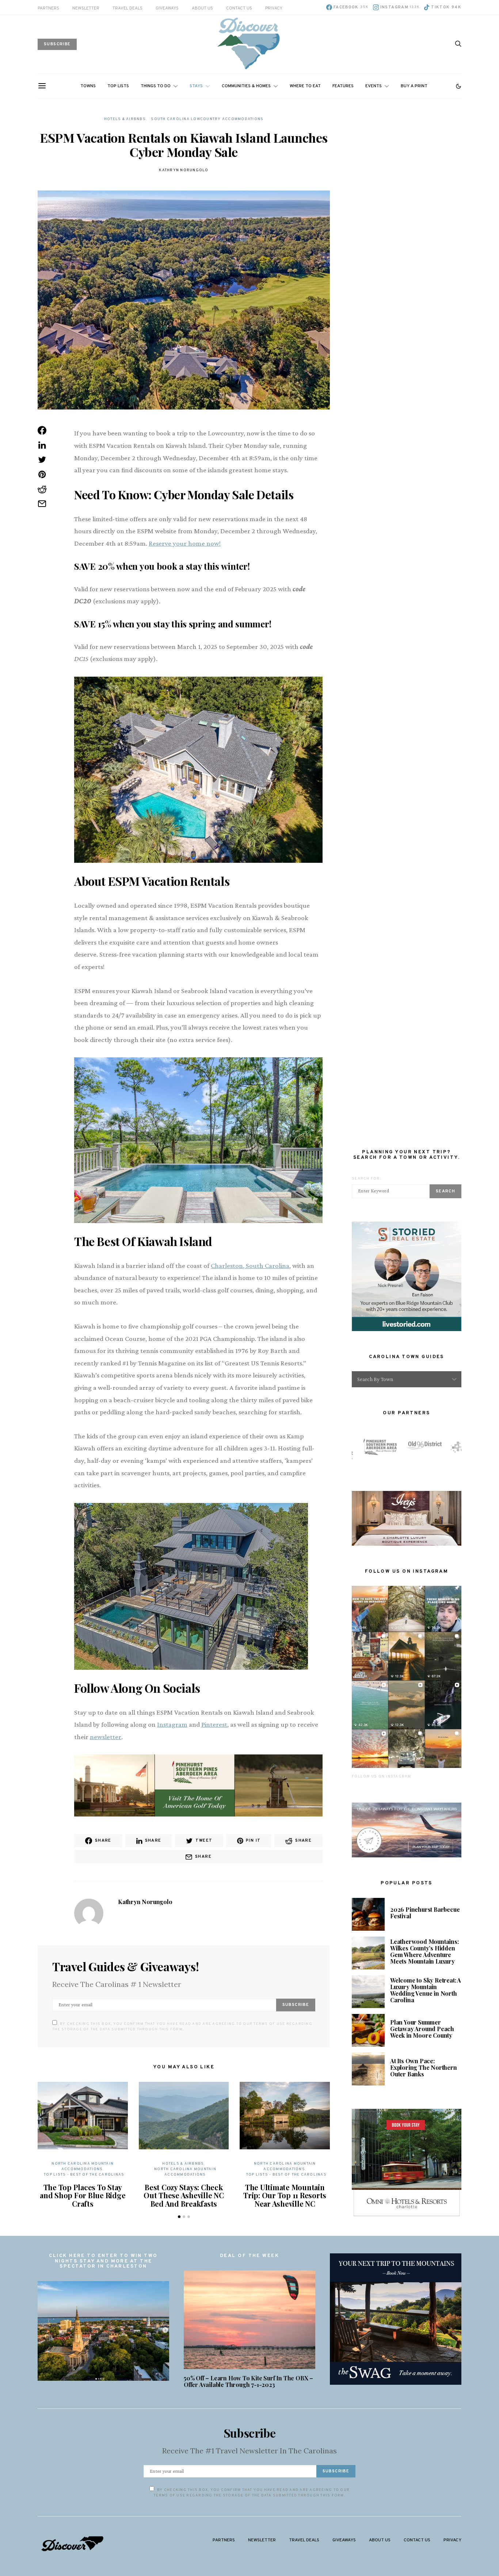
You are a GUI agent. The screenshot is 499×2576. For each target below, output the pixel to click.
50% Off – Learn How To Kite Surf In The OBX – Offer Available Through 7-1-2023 (248, 2381)
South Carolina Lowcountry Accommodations (207, 119)
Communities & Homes (246, 86)
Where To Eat (305, 86)
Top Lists (118, 86)
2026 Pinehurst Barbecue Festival (425, 1913)
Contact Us (239, 8)
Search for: (366, 1179)
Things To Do (156, 86)
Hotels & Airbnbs (125, 119)
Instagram (172, 1724)
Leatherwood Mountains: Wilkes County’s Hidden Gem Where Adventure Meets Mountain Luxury (424, 1951)
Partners (48, 8)
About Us (202, 8)
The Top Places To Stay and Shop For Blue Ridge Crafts (83, 2195)
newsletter (106, 1737)
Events (374, 86)
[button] (458, 86)
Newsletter (86, 8)
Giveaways (167, 8)
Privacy (274, 8)
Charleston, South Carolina (250, 1266)
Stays (196, 86)
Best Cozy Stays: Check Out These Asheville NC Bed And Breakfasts (184, 2195)
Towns (88, 86)
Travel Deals (127, 8)
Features (343, 86)
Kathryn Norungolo (184, 170)
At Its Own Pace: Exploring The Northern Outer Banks (424, 2067)
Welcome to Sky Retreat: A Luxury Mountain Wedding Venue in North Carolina (426, 1990)
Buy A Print (414, 86)
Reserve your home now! (185, 543)
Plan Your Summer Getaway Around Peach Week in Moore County (422, 2029)
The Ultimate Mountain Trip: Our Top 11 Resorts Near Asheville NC (285, 2195)
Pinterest (214, 1724)
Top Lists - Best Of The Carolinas (84, 2175)
